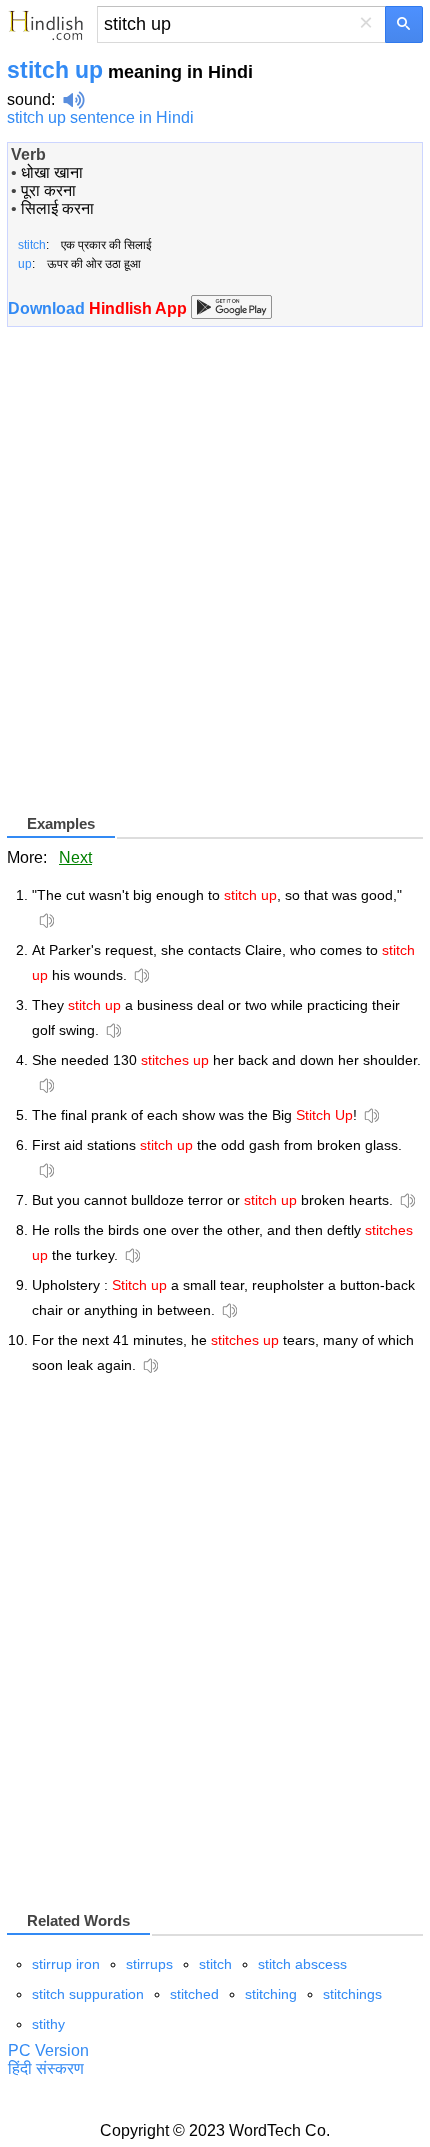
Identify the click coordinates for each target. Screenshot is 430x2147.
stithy (48, 2024)
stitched (194, 1994)
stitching (271, 1994)
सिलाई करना (57, 208)
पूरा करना (48, 190)
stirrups (149, 1964)
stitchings (352, 1994)
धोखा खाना (52, 172)
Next (75, 857)
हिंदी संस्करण (46, 2068)
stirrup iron (66, 1964)
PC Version (48, 2050)
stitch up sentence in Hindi (100, 117)
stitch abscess (302, 1964)
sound (29, 99)
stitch (215, 1964)
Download (99, 308)
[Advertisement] (215, 578)
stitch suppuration (88, 1994)
